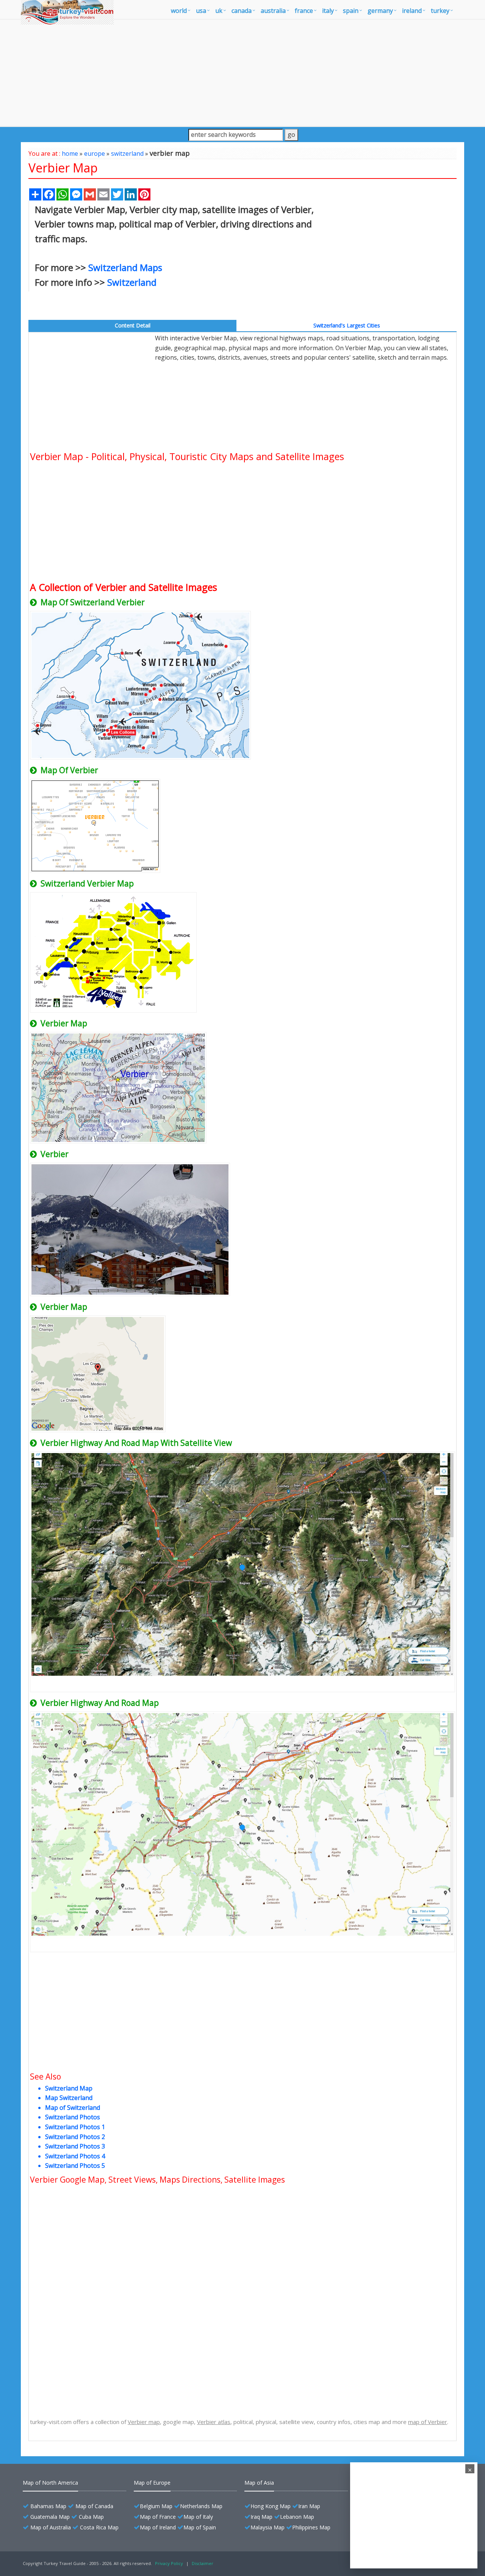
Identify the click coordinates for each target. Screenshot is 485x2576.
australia (273, 11)
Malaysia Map (268, 2527)
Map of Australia (51, 2527)
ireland (412, 11)
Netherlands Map (201, 2506)
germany (380, 11)
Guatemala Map (50, 2517)
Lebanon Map (297, 2517)
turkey (440, 11)
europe (95, 153)
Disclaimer (203, 2563)
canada (242, 11)
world (179, 11)
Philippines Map (311, 2527)
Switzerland (132, 282)
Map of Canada (94, 2506)
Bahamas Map (48, 2506)
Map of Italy (198, 2517)
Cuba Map (91, 2517)
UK (219, 11)
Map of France (158, 2517)
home (70, 153)
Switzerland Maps (125, 267)
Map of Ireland (158, 2527)
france (304, 11)
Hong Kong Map (271, 2506)
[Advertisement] (242, 73)
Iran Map (309, 2506)
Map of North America (50, 2483)
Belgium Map (156, 2506)
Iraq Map (261, 2517)
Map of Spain (200, 2527)
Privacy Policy (169, 2563)
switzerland (127, 153)
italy (328, 11)
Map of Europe (152, 2483)
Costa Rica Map (99, 2527)
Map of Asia (259, 2483)
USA (201, 11)
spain (351, 11)
